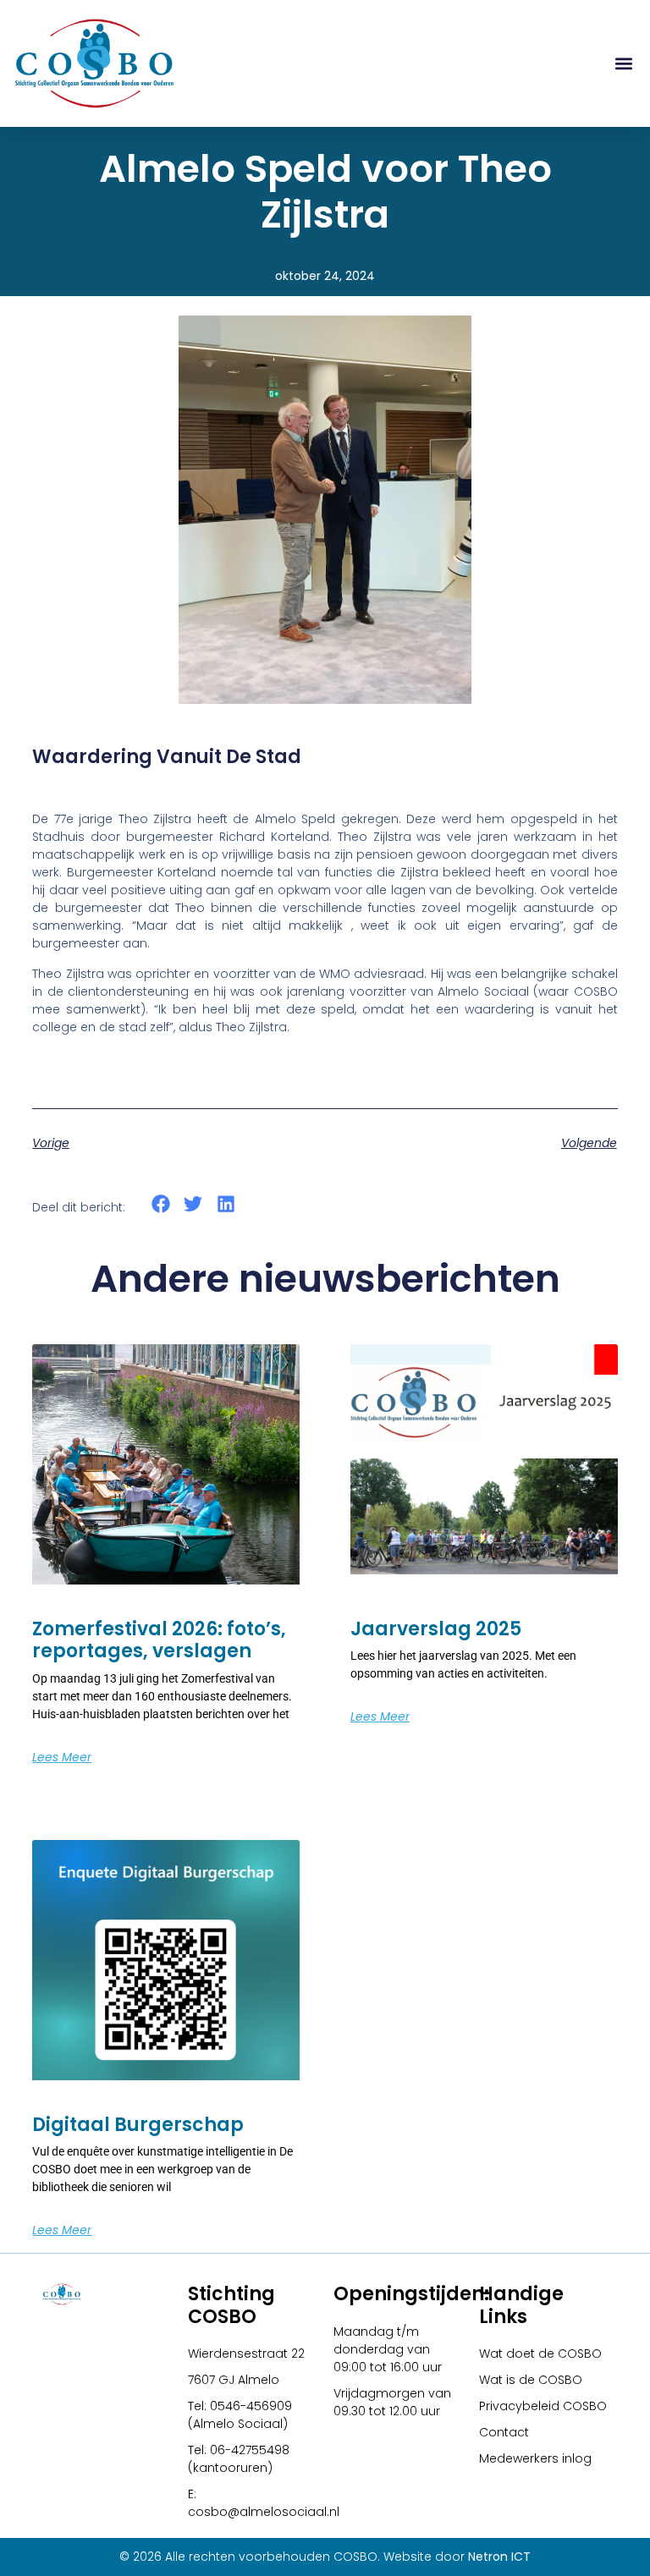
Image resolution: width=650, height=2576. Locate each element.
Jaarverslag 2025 (436, 1629)
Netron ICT (499, 2557)
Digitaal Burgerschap (138, 2125)
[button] (623, 64)
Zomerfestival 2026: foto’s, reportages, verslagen (159, 1640)
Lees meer (62, 1757)
